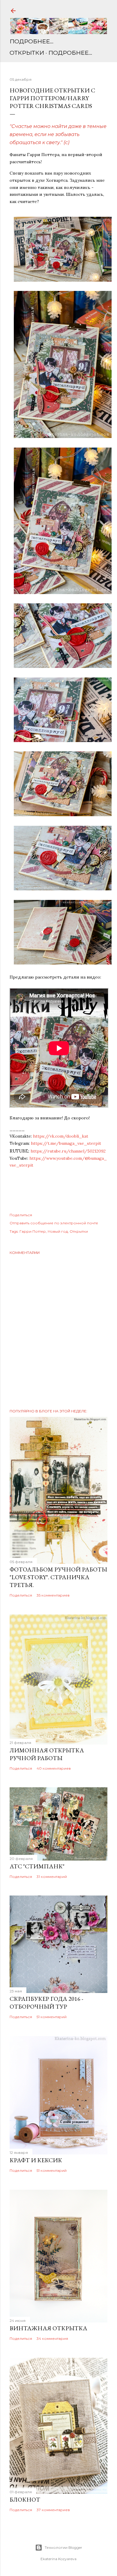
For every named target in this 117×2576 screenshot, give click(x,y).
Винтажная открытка (48, 2328)
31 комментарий (52, 1877)
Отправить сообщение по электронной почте (54, 1223)
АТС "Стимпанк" (37, 1866)
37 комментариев (53, 2510)
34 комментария (52, 2338)
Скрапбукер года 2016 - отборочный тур (46, 2003)
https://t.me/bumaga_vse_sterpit (66, 1143)
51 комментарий (52, 2017)
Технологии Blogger (63, 2547)
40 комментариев (54, 1768)
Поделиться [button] (21, 1215)
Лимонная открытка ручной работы (47, 1754)
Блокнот (25, 2499)
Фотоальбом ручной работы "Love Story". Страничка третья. (58, 1577)
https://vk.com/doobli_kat (61, 1136)
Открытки (27, 53)
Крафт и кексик (36, 2160)
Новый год (58, 1231)
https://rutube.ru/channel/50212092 (68, 1151)
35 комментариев (53, 1595)
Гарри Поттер (33, 1231)
